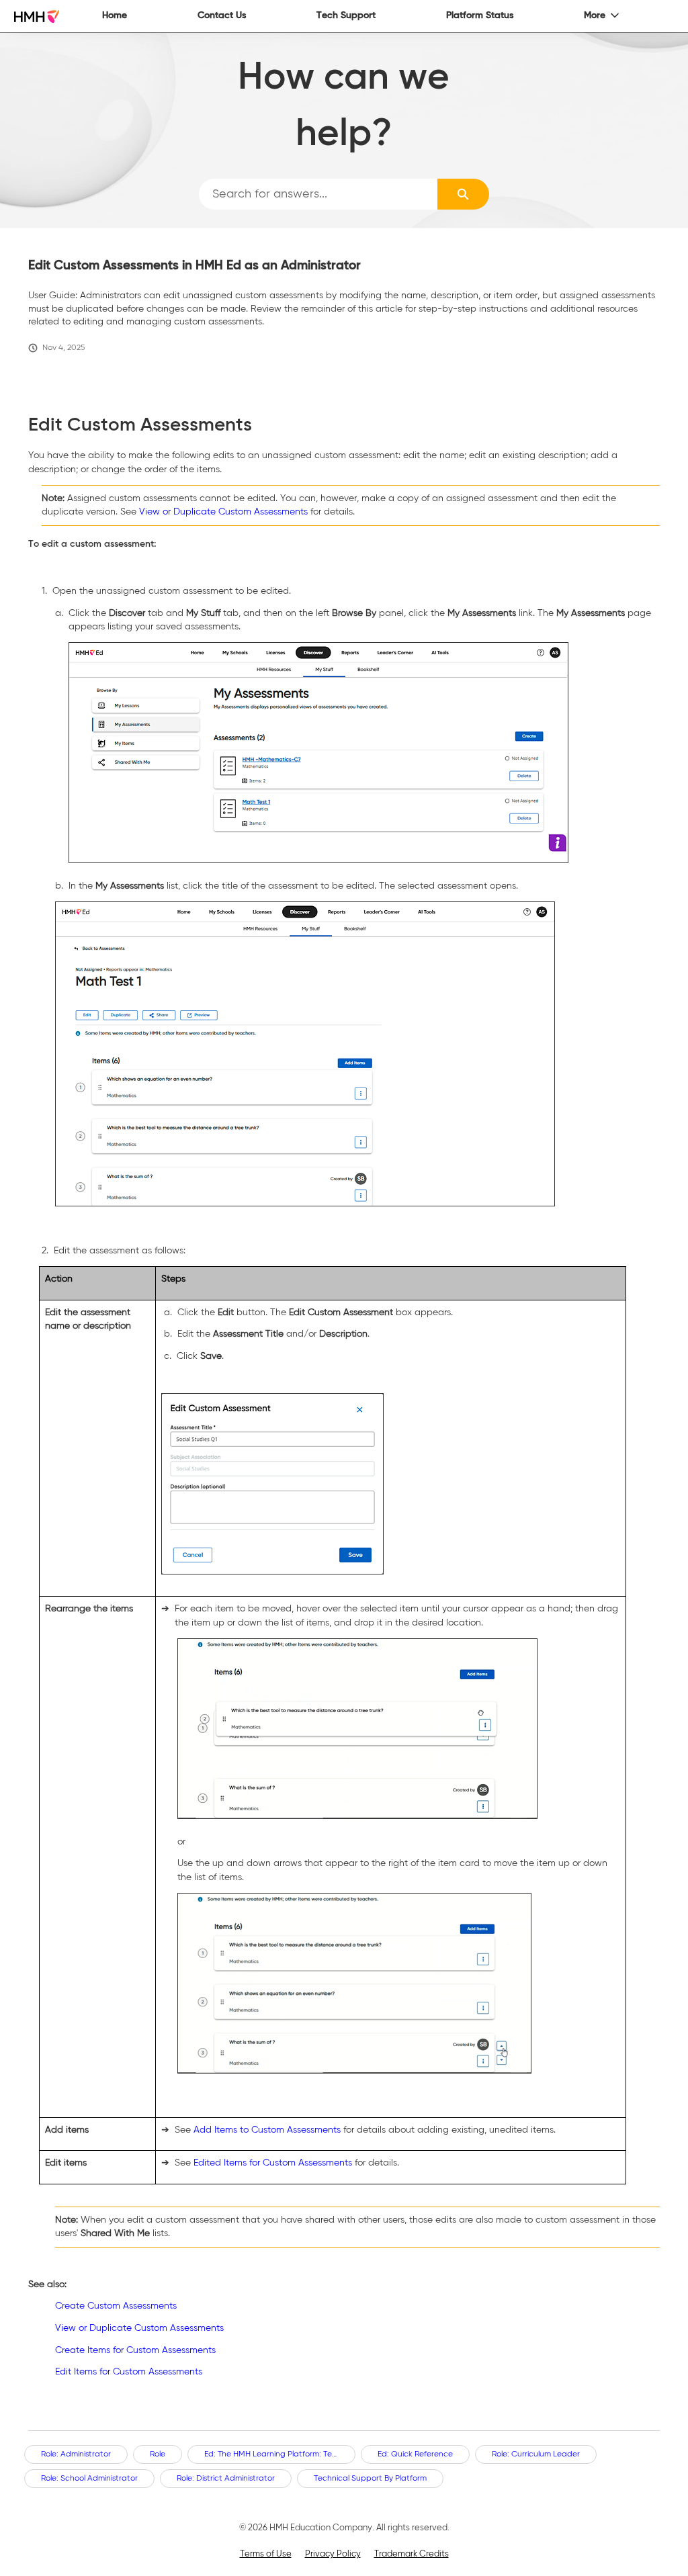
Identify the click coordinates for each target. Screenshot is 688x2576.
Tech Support (346, 15)
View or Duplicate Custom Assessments (223, 512)
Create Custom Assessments (116, 2306)
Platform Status (480, 15)
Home (115, 15)
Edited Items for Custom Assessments (273, 2163)
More (595, 15)
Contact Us (222, 15)
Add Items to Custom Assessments (267, 2130)
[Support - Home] (37, 16)
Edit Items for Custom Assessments (129, 2372)
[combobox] (318, 194)
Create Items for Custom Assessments (135, 2350)
